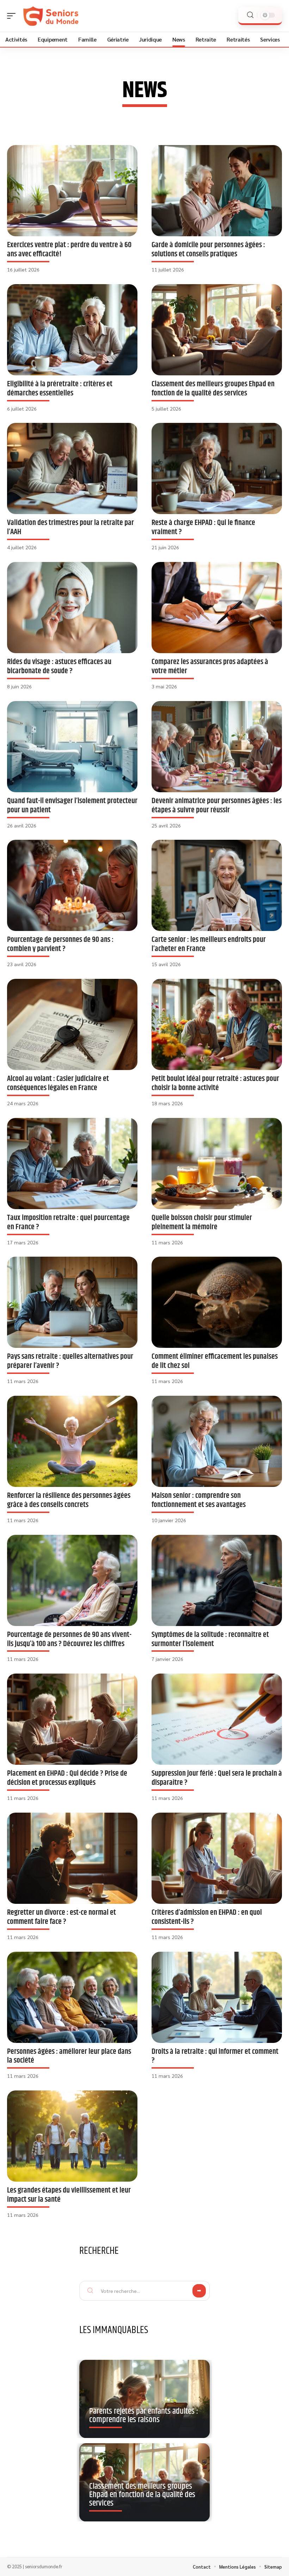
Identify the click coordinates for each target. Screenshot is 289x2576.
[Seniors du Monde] (51, 16)
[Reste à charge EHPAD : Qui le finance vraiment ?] (217, 468)
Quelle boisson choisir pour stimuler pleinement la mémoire (202, 1222)
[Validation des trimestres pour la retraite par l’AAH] (72, 468)
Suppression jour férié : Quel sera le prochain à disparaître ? (217, 1778)
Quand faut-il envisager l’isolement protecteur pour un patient (72, 805)
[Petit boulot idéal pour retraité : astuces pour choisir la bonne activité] (217, 1024)
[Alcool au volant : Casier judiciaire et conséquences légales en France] (72, 1024)
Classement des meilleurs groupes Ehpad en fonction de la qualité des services (213, 389)
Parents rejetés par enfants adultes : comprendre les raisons (144, 2415)
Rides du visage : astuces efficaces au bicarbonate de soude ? (59, 666)
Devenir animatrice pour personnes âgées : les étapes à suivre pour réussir (217, 805)
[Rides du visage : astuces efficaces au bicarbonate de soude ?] (72, 608)
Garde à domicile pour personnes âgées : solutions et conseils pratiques (208, 249)
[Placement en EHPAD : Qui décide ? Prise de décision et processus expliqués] (72, 1719)
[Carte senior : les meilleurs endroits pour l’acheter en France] (217, 885)
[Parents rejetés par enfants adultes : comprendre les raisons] (144, 2399)
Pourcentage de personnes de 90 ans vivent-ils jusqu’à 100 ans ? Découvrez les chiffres (69, 1639)
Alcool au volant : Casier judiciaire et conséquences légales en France (58, 1083)
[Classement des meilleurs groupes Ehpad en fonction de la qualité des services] (217, 330)
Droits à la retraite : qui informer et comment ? (215, 2056)
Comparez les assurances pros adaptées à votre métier (210, 666)
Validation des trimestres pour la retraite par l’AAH (70, 527)
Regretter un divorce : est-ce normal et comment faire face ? (62, 1917)
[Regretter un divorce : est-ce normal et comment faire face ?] (72, 1858)
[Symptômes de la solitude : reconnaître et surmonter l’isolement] (217, 1580)
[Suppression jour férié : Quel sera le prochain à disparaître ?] (217, 1719)
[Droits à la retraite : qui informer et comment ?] (217, 1997)
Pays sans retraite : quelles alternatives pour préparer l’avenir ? (70, 1361)
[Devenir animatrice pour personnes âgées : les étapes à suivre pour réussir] (217, 747)
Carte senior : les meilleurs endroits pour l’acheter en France (209, 944)
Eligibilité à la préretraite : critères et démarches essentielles (60, 389)
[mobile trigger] (13, 16)
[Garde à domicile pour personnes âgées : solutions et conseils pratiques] (217, 191)
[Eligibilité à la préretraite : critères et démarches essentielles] (72, 330)
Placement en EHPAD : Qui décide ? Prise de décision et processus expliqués (67, 1778)
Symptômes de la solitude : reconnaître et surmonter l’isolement (210, 1639)
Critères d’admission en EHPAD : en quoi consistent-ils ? (207, 1917)
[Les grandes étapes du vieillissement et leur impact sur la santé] (72, 2136)
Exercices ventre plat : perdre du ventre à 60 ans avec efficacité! (69, 249)
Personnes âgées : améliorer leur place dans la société (69, 2056)
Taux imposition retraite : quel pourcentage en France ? (68, 1222)
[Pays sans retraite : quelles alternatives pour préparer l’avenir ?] (72, 1302)
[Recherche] (250, 15)
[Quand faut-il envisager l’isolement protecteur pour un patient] (72, 747)
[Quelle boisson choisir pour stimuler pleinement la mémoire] (217, 1164)
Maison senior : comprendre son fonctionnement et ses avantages (199, 1500)
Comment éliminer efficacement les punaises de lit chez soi (215, 1361)
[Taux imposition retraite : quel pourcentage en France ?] (72, 1164)
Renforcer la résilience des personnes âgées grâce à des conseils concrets (69, 1500)
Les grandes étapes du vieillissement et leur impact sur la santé (69, 2195)
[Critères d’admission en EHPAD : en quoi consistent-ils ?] (217, 1858)
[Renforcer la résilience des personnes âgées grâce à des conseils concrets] (72, 1441)
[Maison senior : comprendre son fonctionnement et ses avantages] (217, 1441)
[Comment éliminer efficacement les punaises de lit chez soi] (217, 1302)
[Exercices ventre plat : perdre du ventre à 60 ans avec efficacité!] (72, 191)
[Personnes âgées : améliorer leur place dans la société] (72, 1997)
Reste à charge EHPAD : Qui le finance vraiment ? (203, 527)
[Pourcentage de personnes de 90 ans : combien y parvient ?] (72, 885)
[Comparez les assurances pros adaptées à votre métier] (217, 608)
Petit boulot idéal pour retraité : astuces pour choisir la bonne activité (215, 1083)
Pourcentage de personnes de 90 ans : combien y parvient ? (60, 944)
